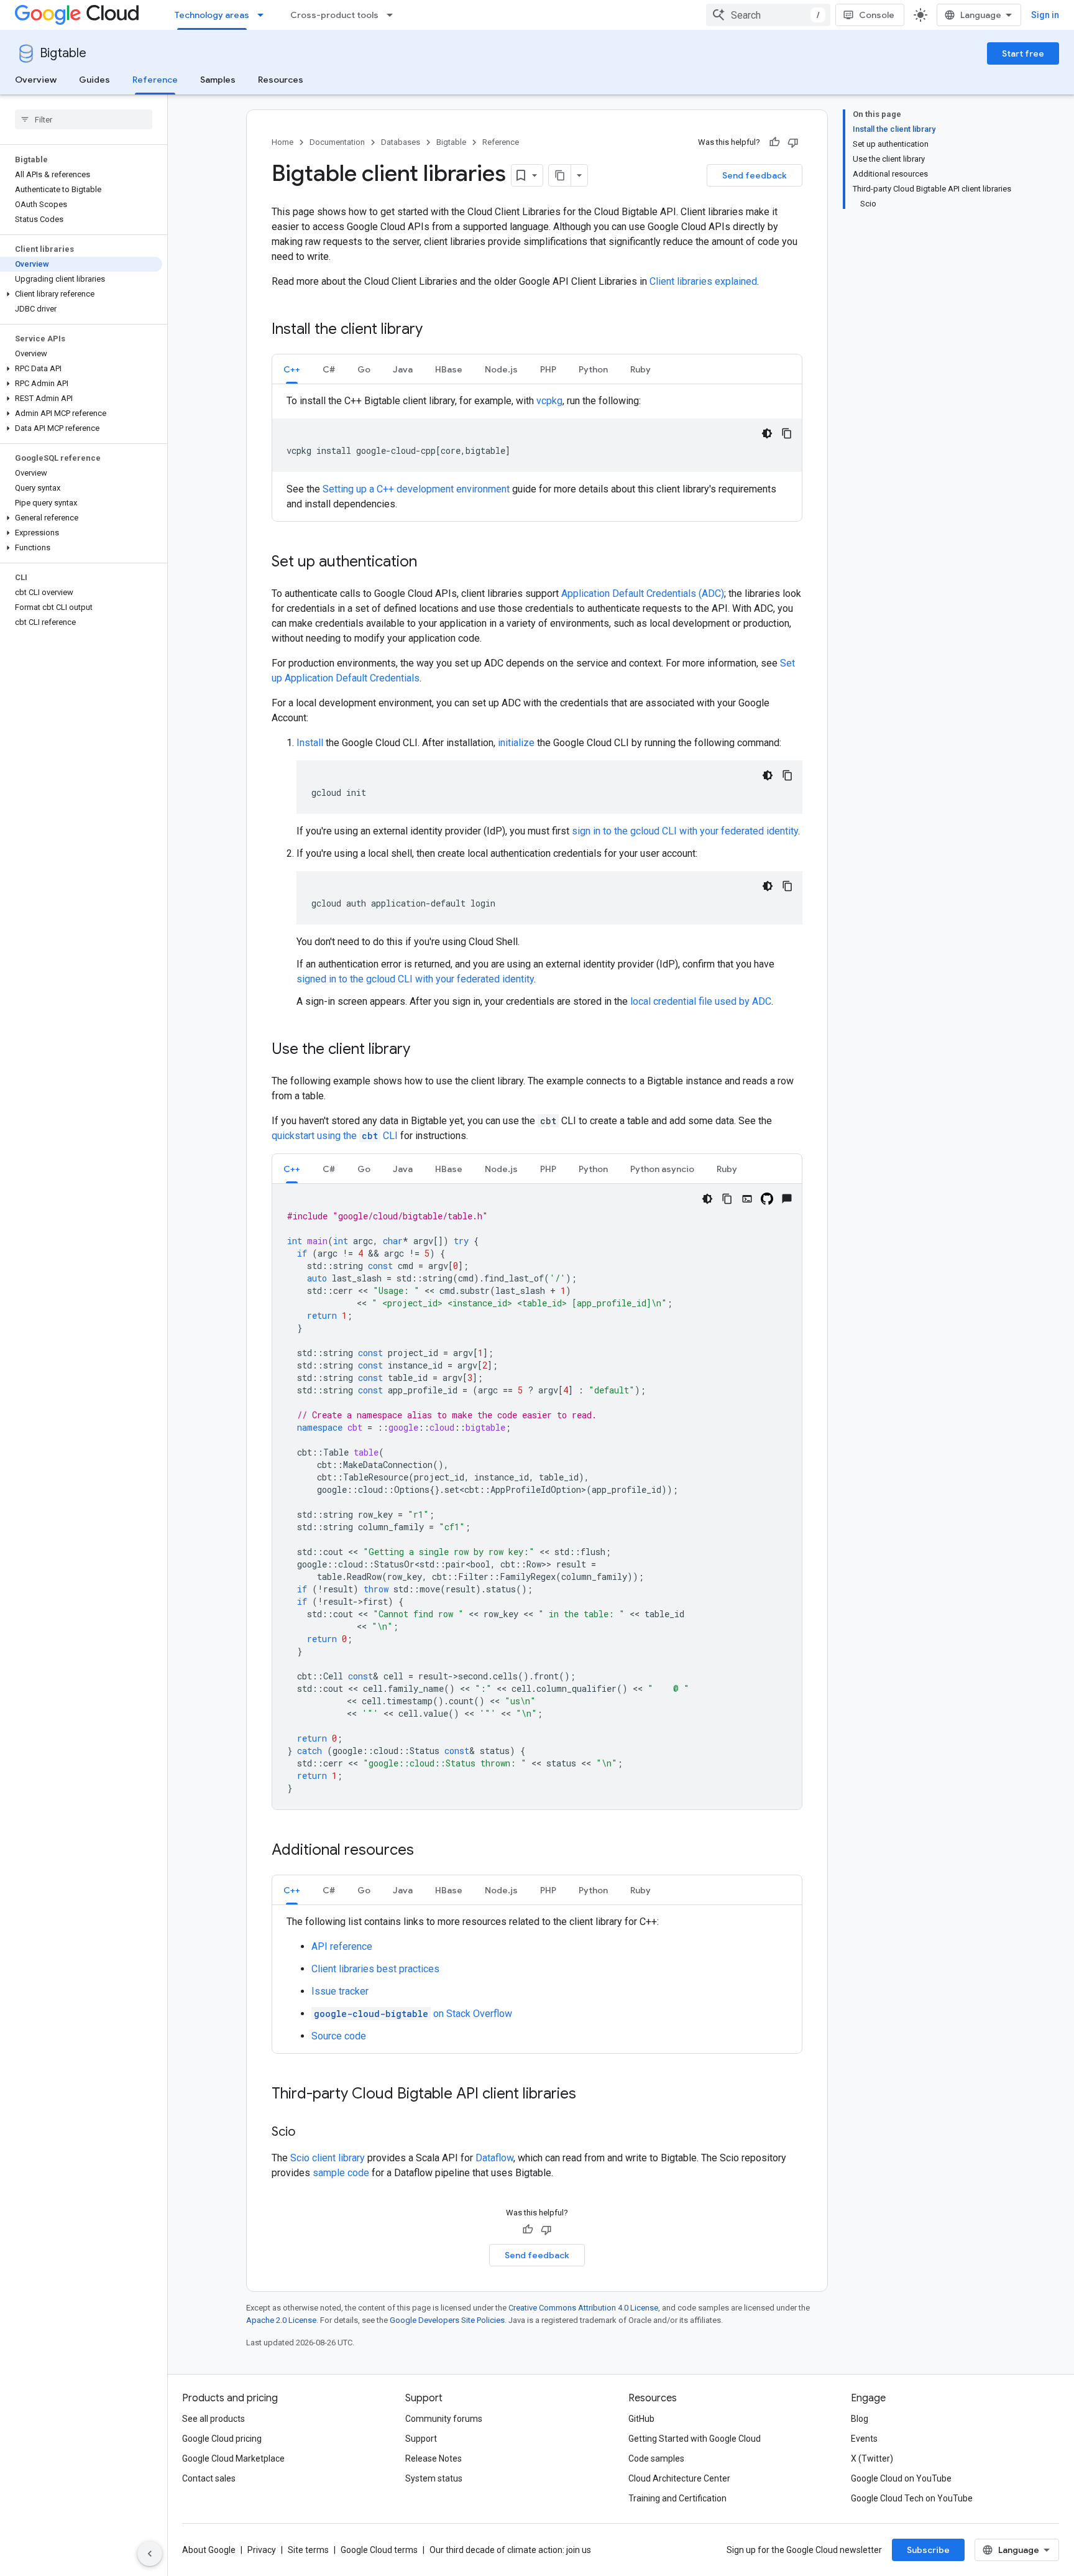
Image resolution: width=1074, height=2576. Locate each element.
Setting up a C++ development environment (416, 489)
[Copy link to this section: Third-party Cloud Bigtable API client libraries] (589, 2095)
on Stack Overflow (413, 2014)
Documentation (337, 142)
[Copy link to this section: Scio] (308, 2133)
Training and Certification (677, 2498)
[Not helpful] (793, 142)
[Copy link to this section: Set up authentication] (429, 563)
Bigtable (63, 53)
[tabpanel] (537, 453)
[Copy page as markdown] (560, 175)
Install (310, 743)
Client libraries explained (703, 281)
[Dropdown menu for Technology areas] (264, 15)
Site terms (308, 2550)
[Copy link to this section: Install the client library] (435, 330)
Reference (155, 80)
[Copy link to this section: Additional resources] (426, 1851)
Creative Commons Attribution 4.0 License (583, 2308)
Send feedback (755, 175)
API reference (342, 1946)
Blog (860, 2419)
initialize (516, 743)
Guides (94, 80)
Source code (339, 2036)
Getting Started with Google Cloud (695, 2439)
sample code (341, 2173)
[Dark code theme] (767, 433)
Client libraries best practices (375, 1969)
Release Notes (434, 2458)
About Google (209, 2550)
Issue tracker (340, 1991)
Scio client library (328, 2158)
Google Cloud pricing (222, 2439)
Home (282, 142)
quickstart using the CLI (336, 1136)
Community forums (444, 2419)
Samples (218, 80)
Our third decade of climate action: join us (510, 2550)
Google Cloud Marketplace (233, 2458)
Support (421, 2439)
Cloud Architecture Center (679, 2478)
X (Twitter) (872, 2458)
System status (434, 2478)
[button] (81, 294)
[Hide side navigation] (150, 2554)
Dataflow (494, 2158)
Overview (36, 80)
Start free (1023, 53)
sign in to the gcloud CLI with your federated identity (685, 831)
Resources (281, 80)
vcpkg (549, 401)
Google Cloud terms (379, 2550)
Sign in (1045, 15)
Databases (401, 142)
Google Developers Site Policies (447, 2320)
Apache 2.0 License (281, 2320)
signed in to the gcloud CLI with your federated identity (415, 979)
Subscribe (928, 2550)
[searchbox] (84, 119)
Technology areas (212, 15)
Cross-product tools (334, 15)
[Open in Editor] (747, 1199)
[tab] (292, 369)
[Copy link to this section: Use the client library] (423, 1050)
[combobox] (768, 15)
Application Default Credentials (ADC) (643, 593)
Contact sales (209, 2478)
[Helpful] (774, 142)
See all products (213, 2419)
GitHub (641, 2419)
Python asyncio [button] (662, 1169)
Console (877, 15)
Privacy (262, 2550)
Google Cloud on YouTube (901, 2478)
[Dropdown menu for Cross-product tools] (393, 15)
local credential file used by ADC (701, 1001)
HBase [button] (449, 369)
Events (864, 2439)
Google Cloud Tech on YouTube (912, 2498)
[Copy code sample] (787, 433)
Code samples (656, 2458)
